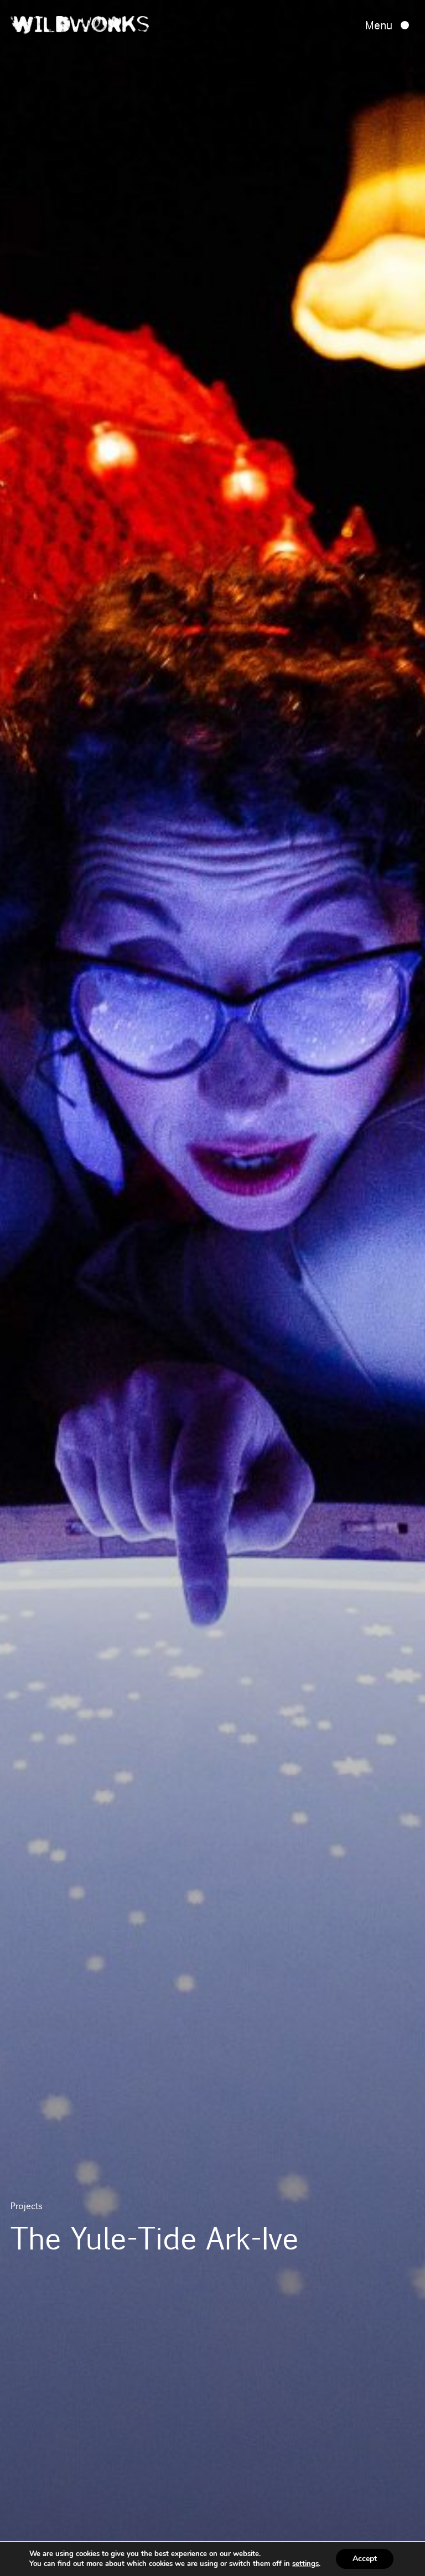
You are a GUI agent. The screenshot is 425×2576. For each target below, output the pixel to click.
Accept (365, 2559)
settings (305, 2564)
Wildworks (80, 27)
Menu (379, 25)
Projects (27, 2206)
